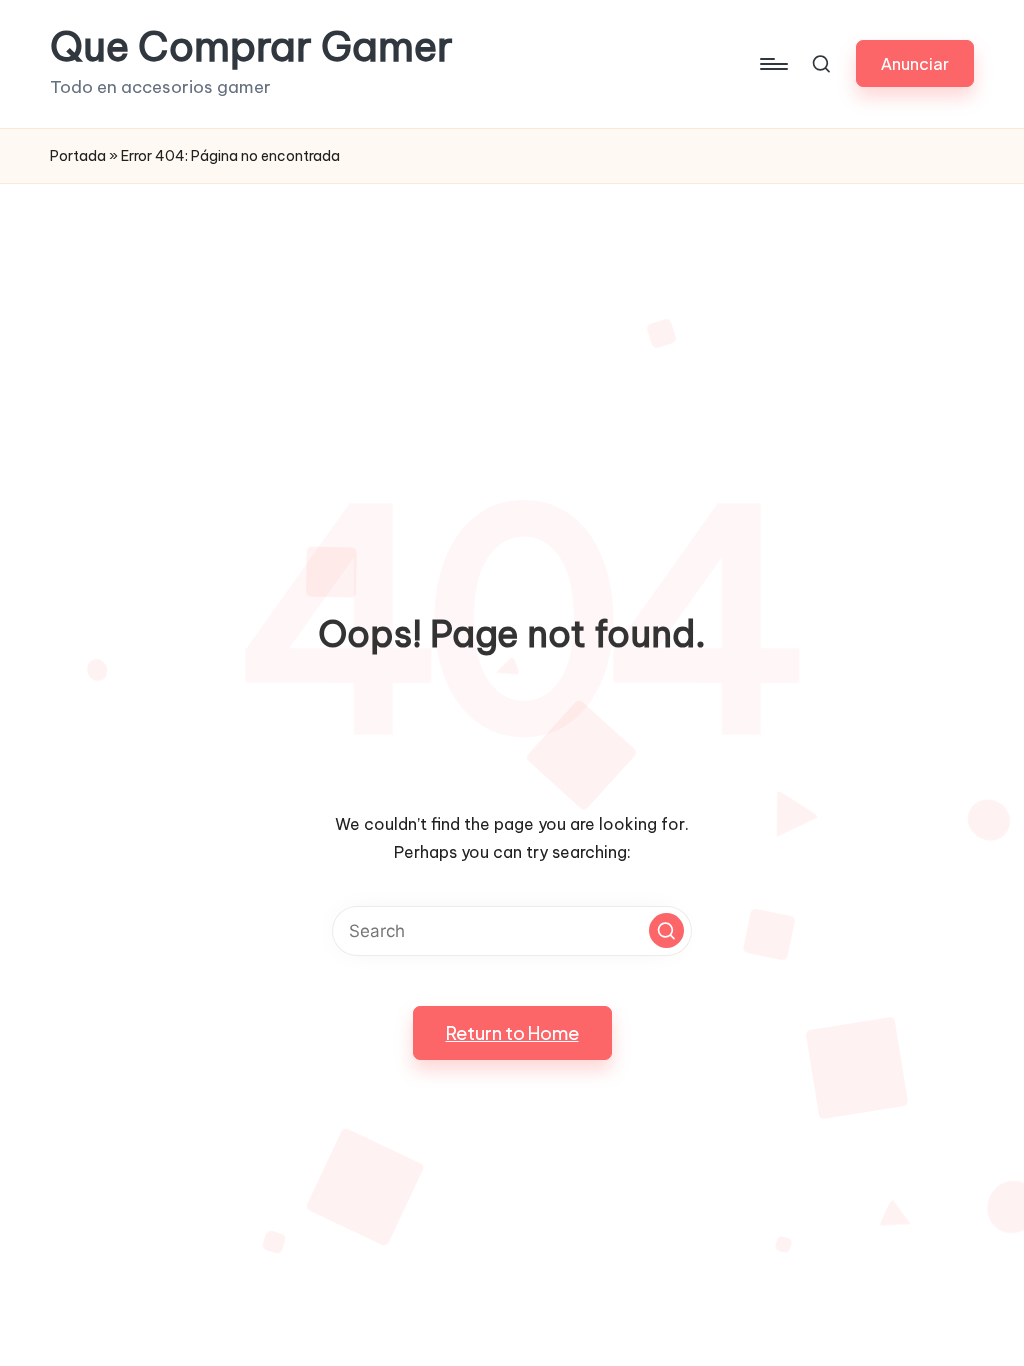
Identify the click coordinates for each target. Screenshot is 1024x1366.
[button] (915, 63)
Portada (78, 156)
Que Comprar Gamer (251, 47)
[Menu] (772, 64)
